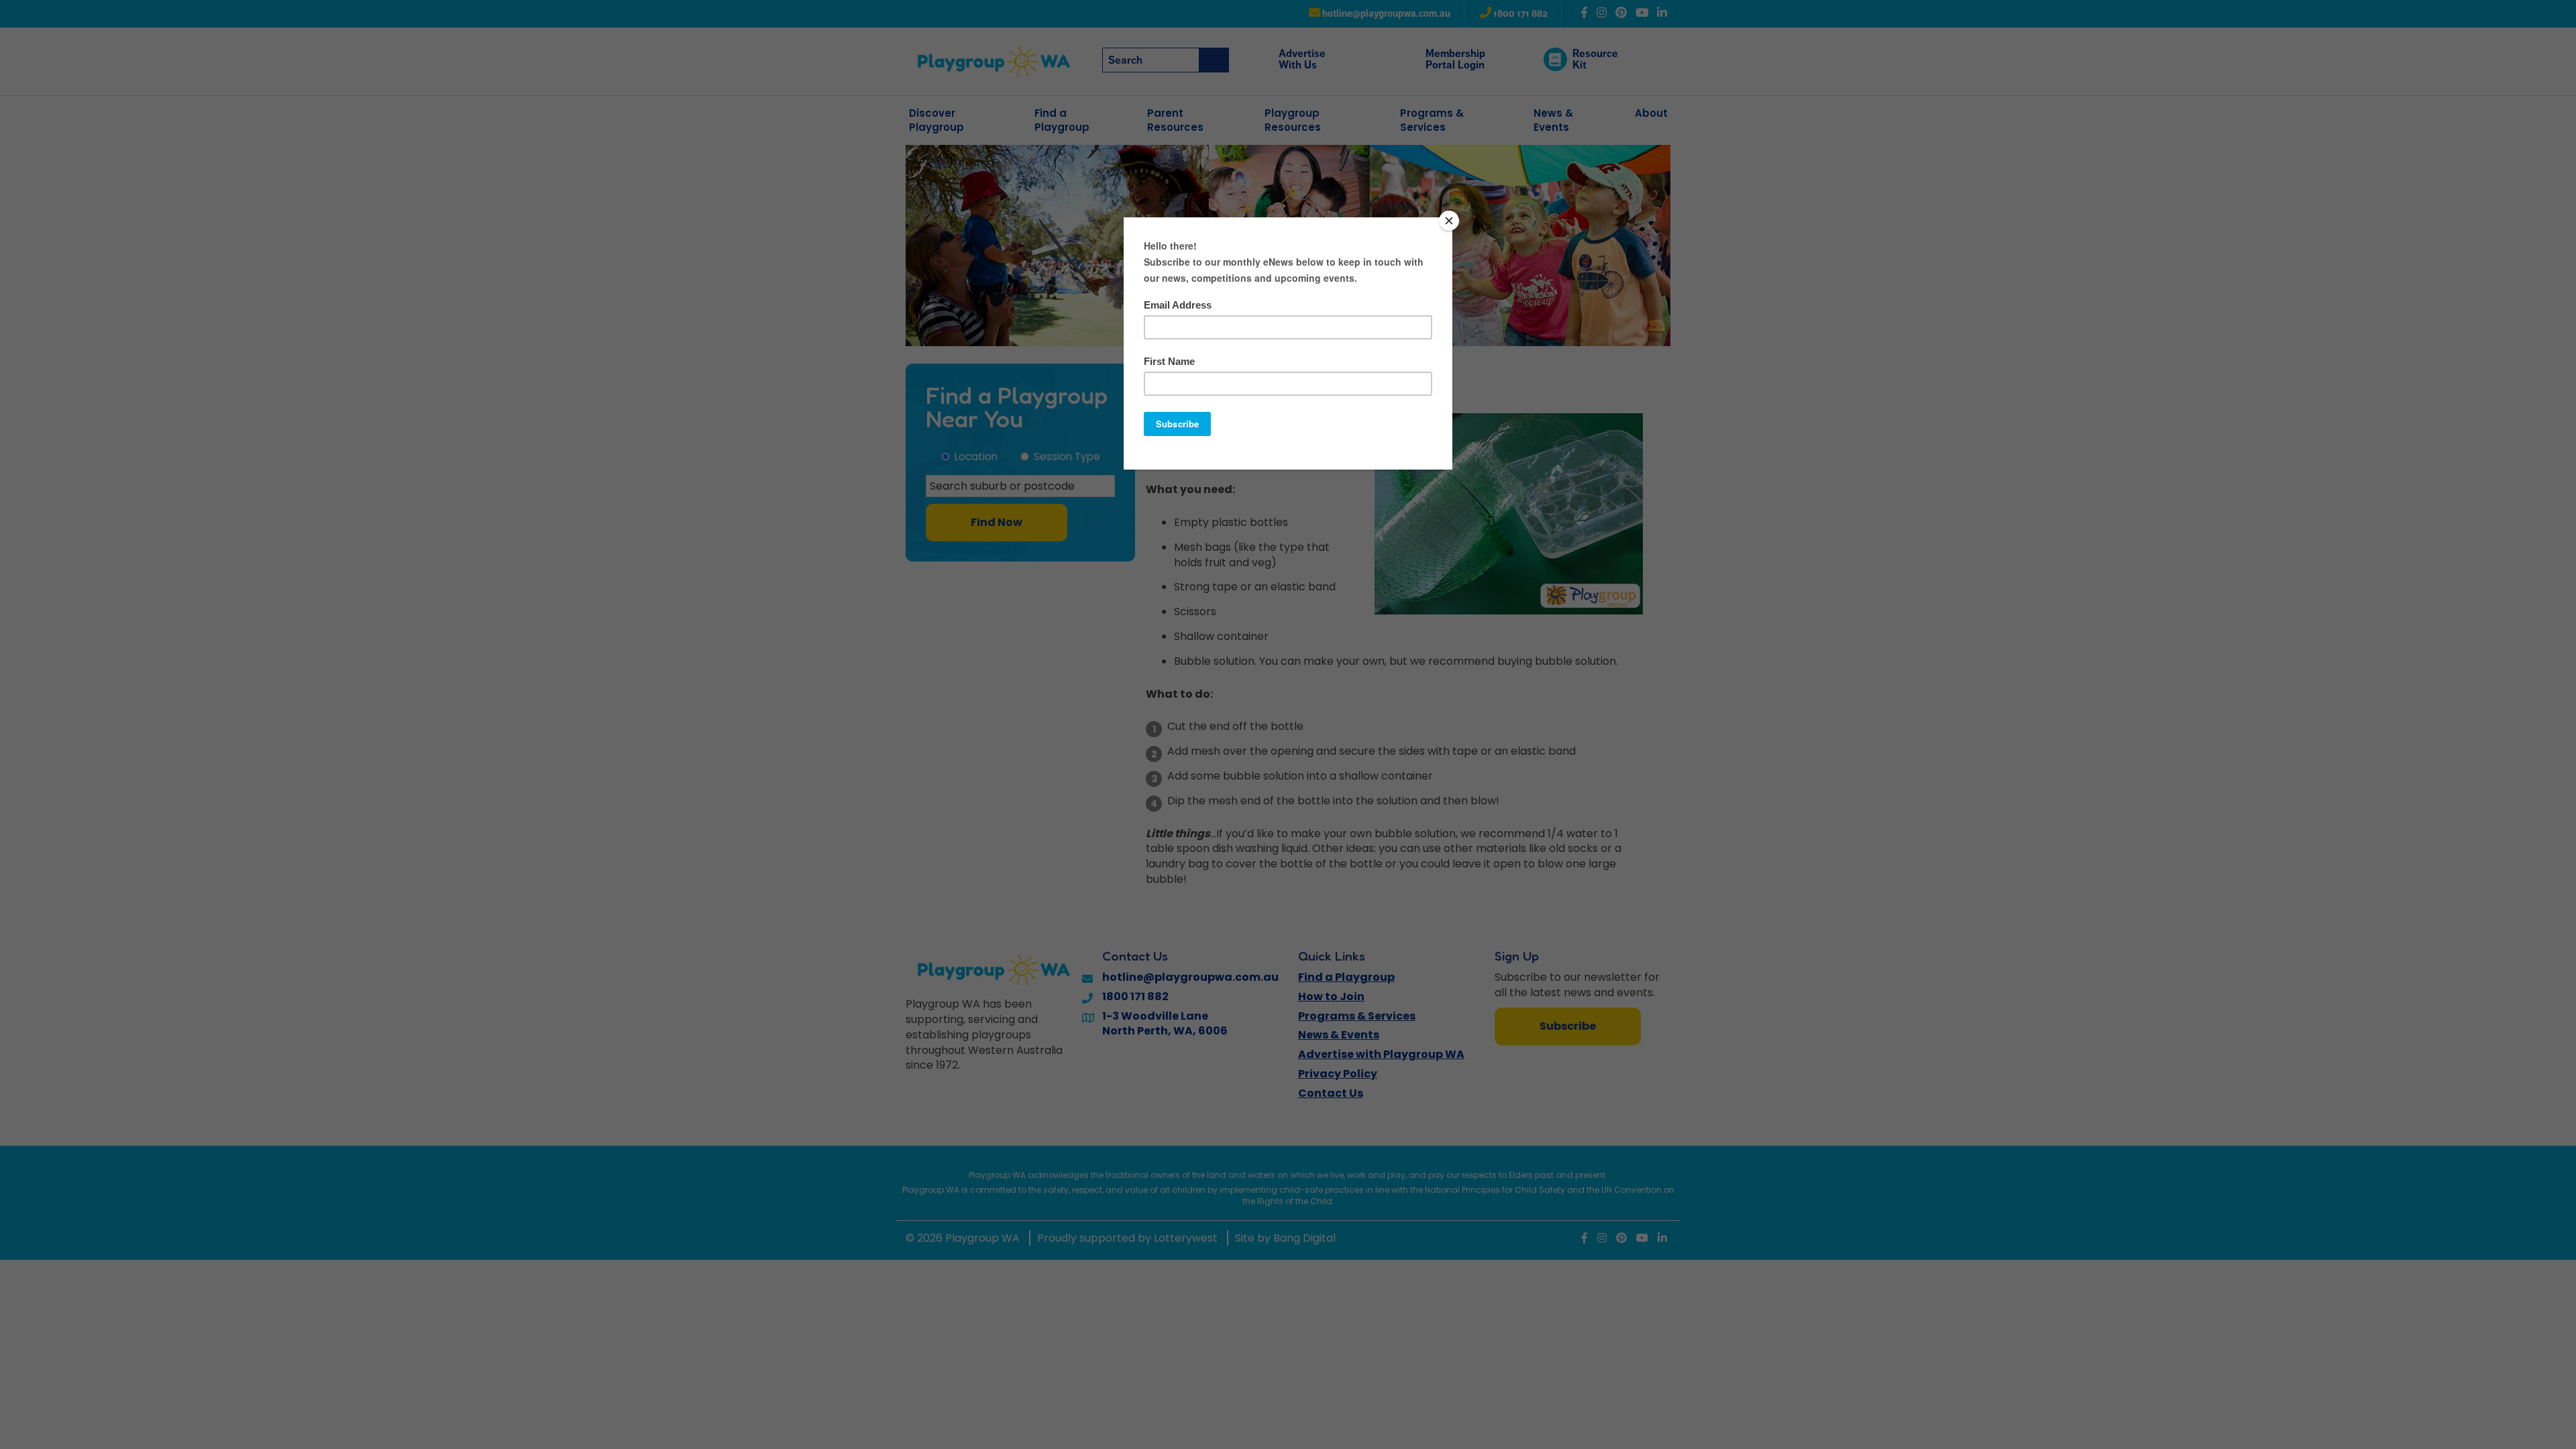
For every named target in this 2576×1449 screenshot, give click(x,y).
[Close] (1449, 221)
